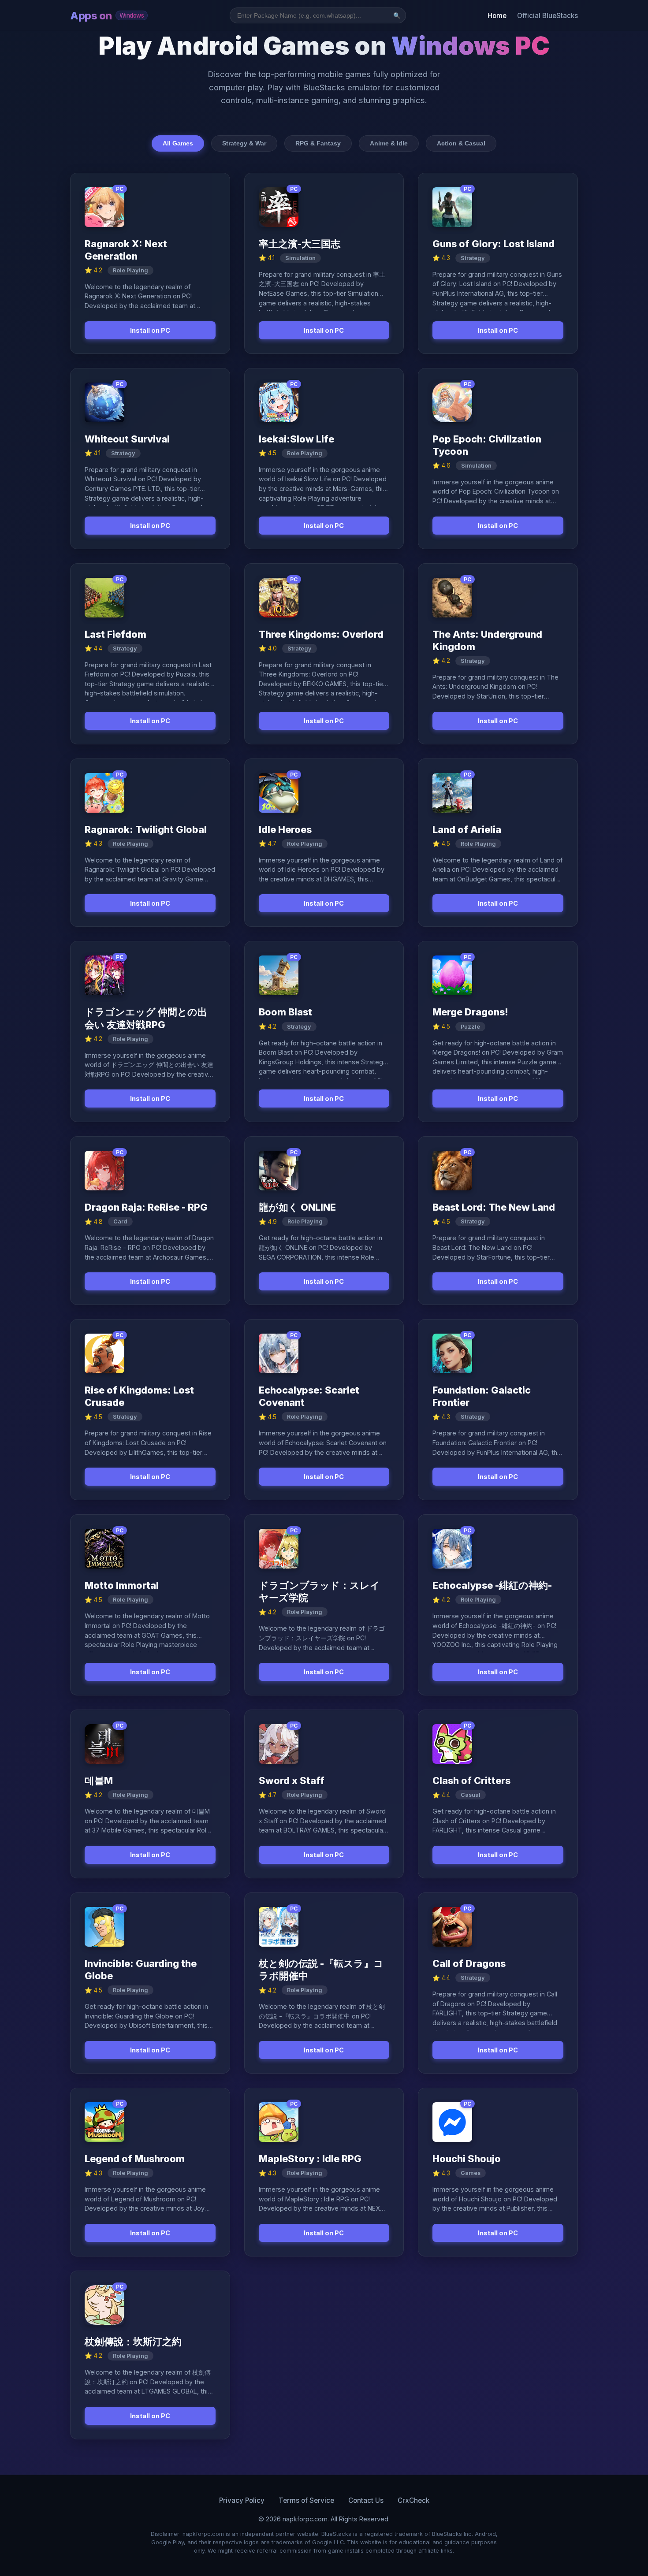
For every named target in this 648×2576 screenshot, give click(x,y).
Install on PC (150, 330)
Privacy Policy (242, 2500)
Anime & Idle (389, 143)
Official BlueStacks (547, 16)
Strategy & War (244, 143)
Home (497, 16)
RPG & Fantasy (318, 143)
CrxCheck (413, 2500)
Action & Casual (461, 143)
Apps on (107, 16)
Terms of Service (306, 2500)
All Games (178, 143)
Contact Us (366, 2500)
